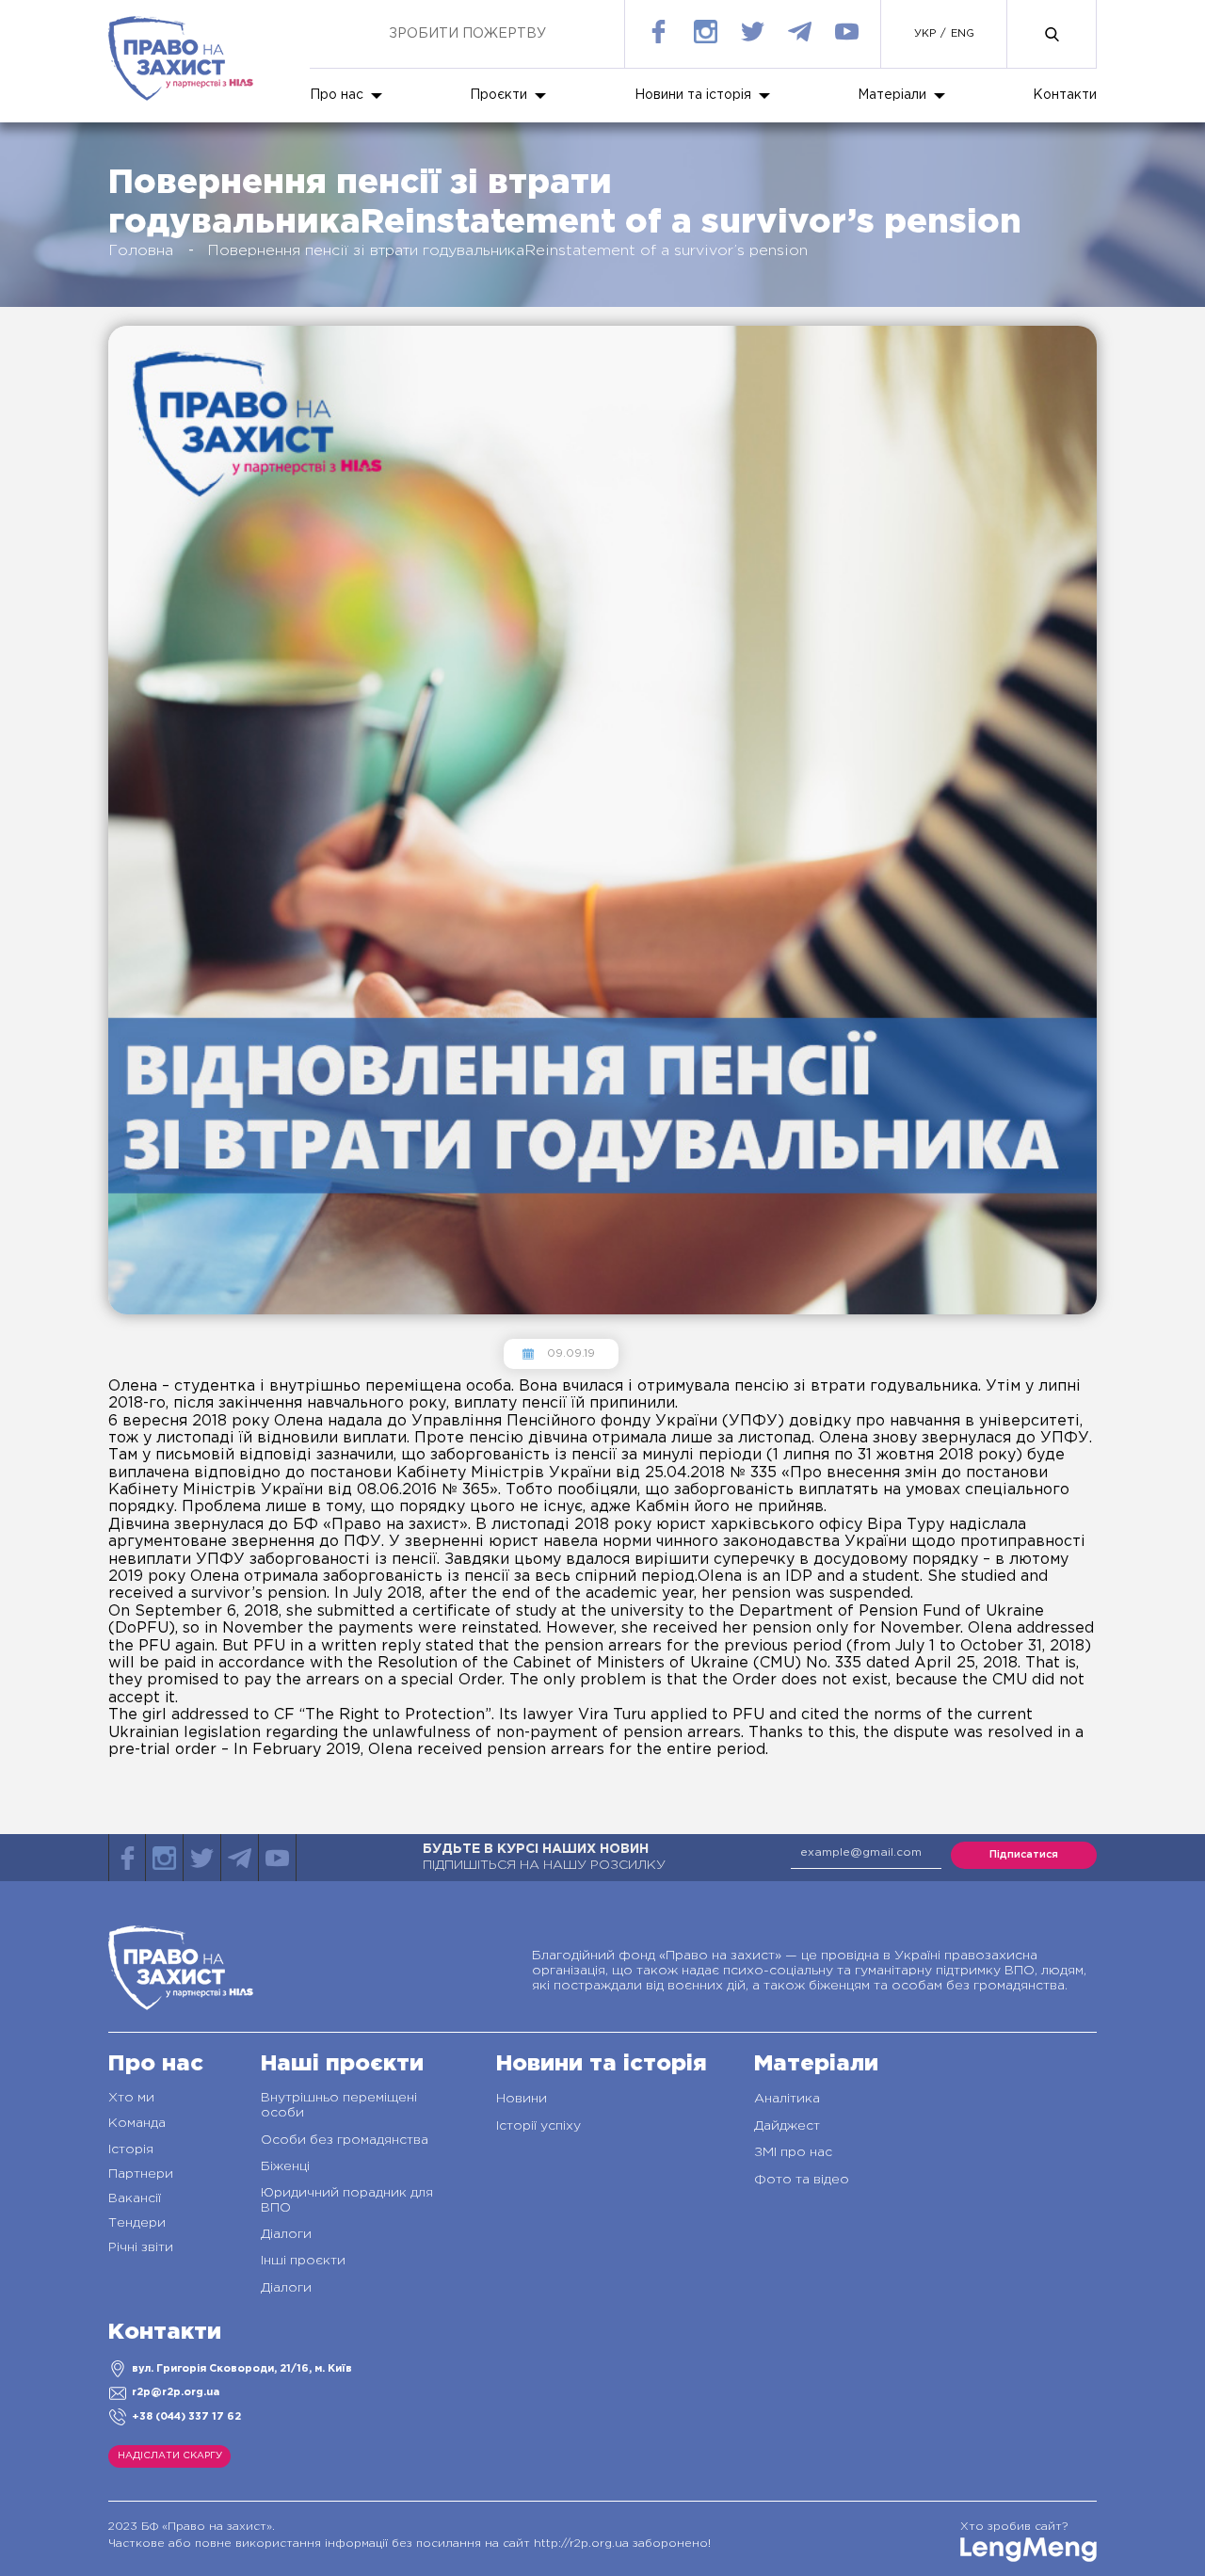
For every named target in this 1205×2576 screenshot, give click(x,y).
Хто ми (131, 2098)
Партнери (141, 2174)
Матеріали (892, 95)
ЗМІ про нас (793, 2152)
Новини (522, 2099)
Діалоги (286, 2234)
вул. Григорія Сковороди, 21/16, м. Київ (242, 2369)
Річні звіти (141, 2247)
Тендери (137, 2223)
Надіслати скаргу (170, 2456)
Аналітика (787, 2099)
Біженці (285, 2166)
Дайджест (787, 2126)
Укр (925, 34)
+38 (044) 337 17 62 (186, 2417)
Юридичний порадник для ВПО (347, 2200)
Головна (141, 251)
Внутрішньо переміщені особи (339, 2105)
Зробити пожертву (467, 34)
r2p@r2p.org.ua (176, 2392)
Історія (131, 2149)
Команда (137, 2123)
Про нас (337, 95)
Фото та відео (802, 2180)
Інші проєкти (303, 2261)
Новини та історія (693, 95)
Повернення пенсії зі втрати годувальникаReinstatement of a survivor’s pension (507, 251)
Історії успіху (538, 2126)
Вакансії (135, 2198)
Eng (963, 34)
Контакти (1065, 95)
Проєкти (498, 95)
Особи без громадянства (345, 2140)
